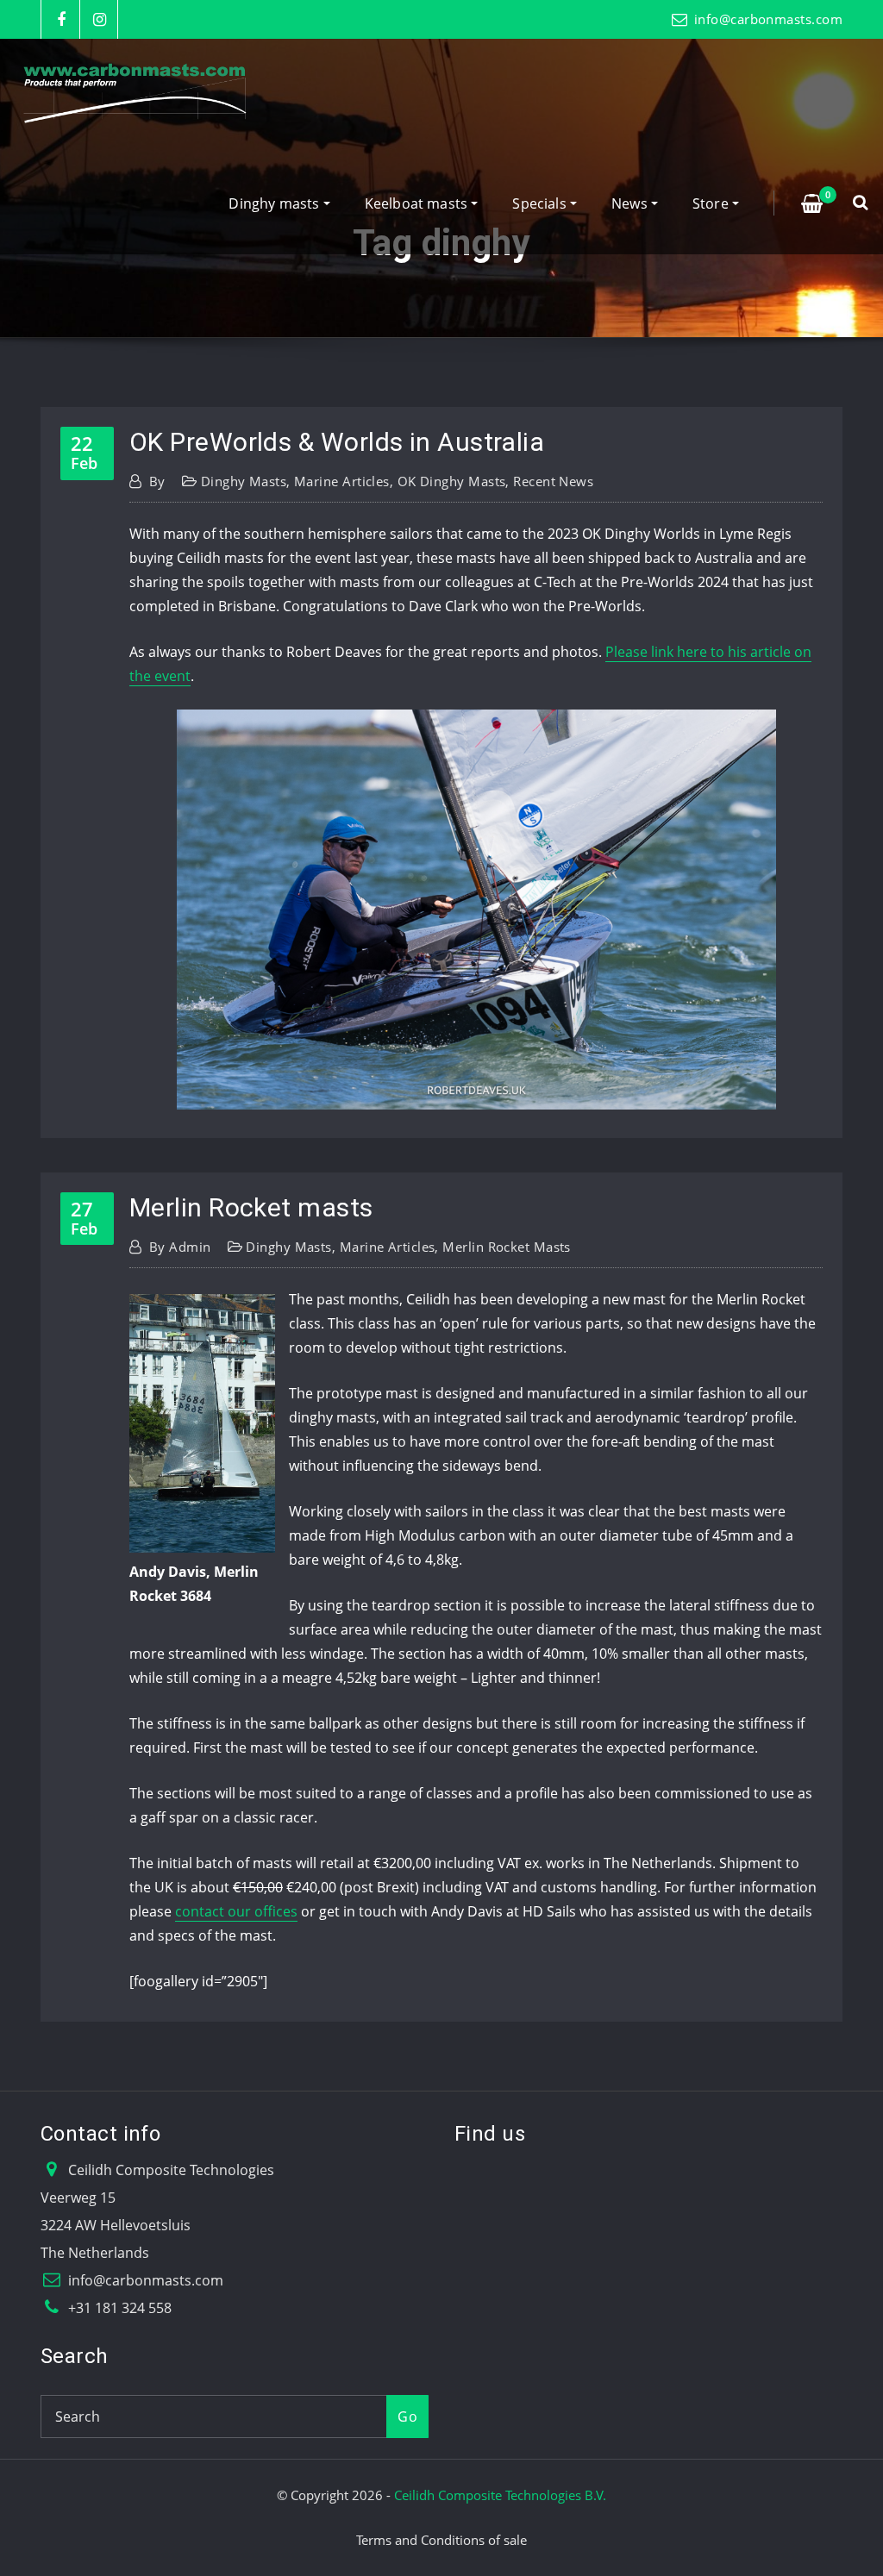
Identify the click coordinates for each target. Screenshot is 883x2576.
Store (712, 203)
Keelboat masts (418, 203)
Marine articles (342, 481)
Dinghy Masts (244, 481)
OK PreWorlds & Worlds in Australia (337, 442)
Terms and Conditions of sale (441, 2540)
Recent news (553, 481)
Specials (541, 203)
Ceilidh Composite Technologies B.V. (500, 2495)
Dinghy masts (276, 203)
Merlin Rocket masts (251, 1207)
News (631, 203)
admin (180, 1247)
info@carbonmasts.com (768, 19)
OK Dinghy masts (452, 481)
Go (407, 2417)
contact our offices (236, 1911)
